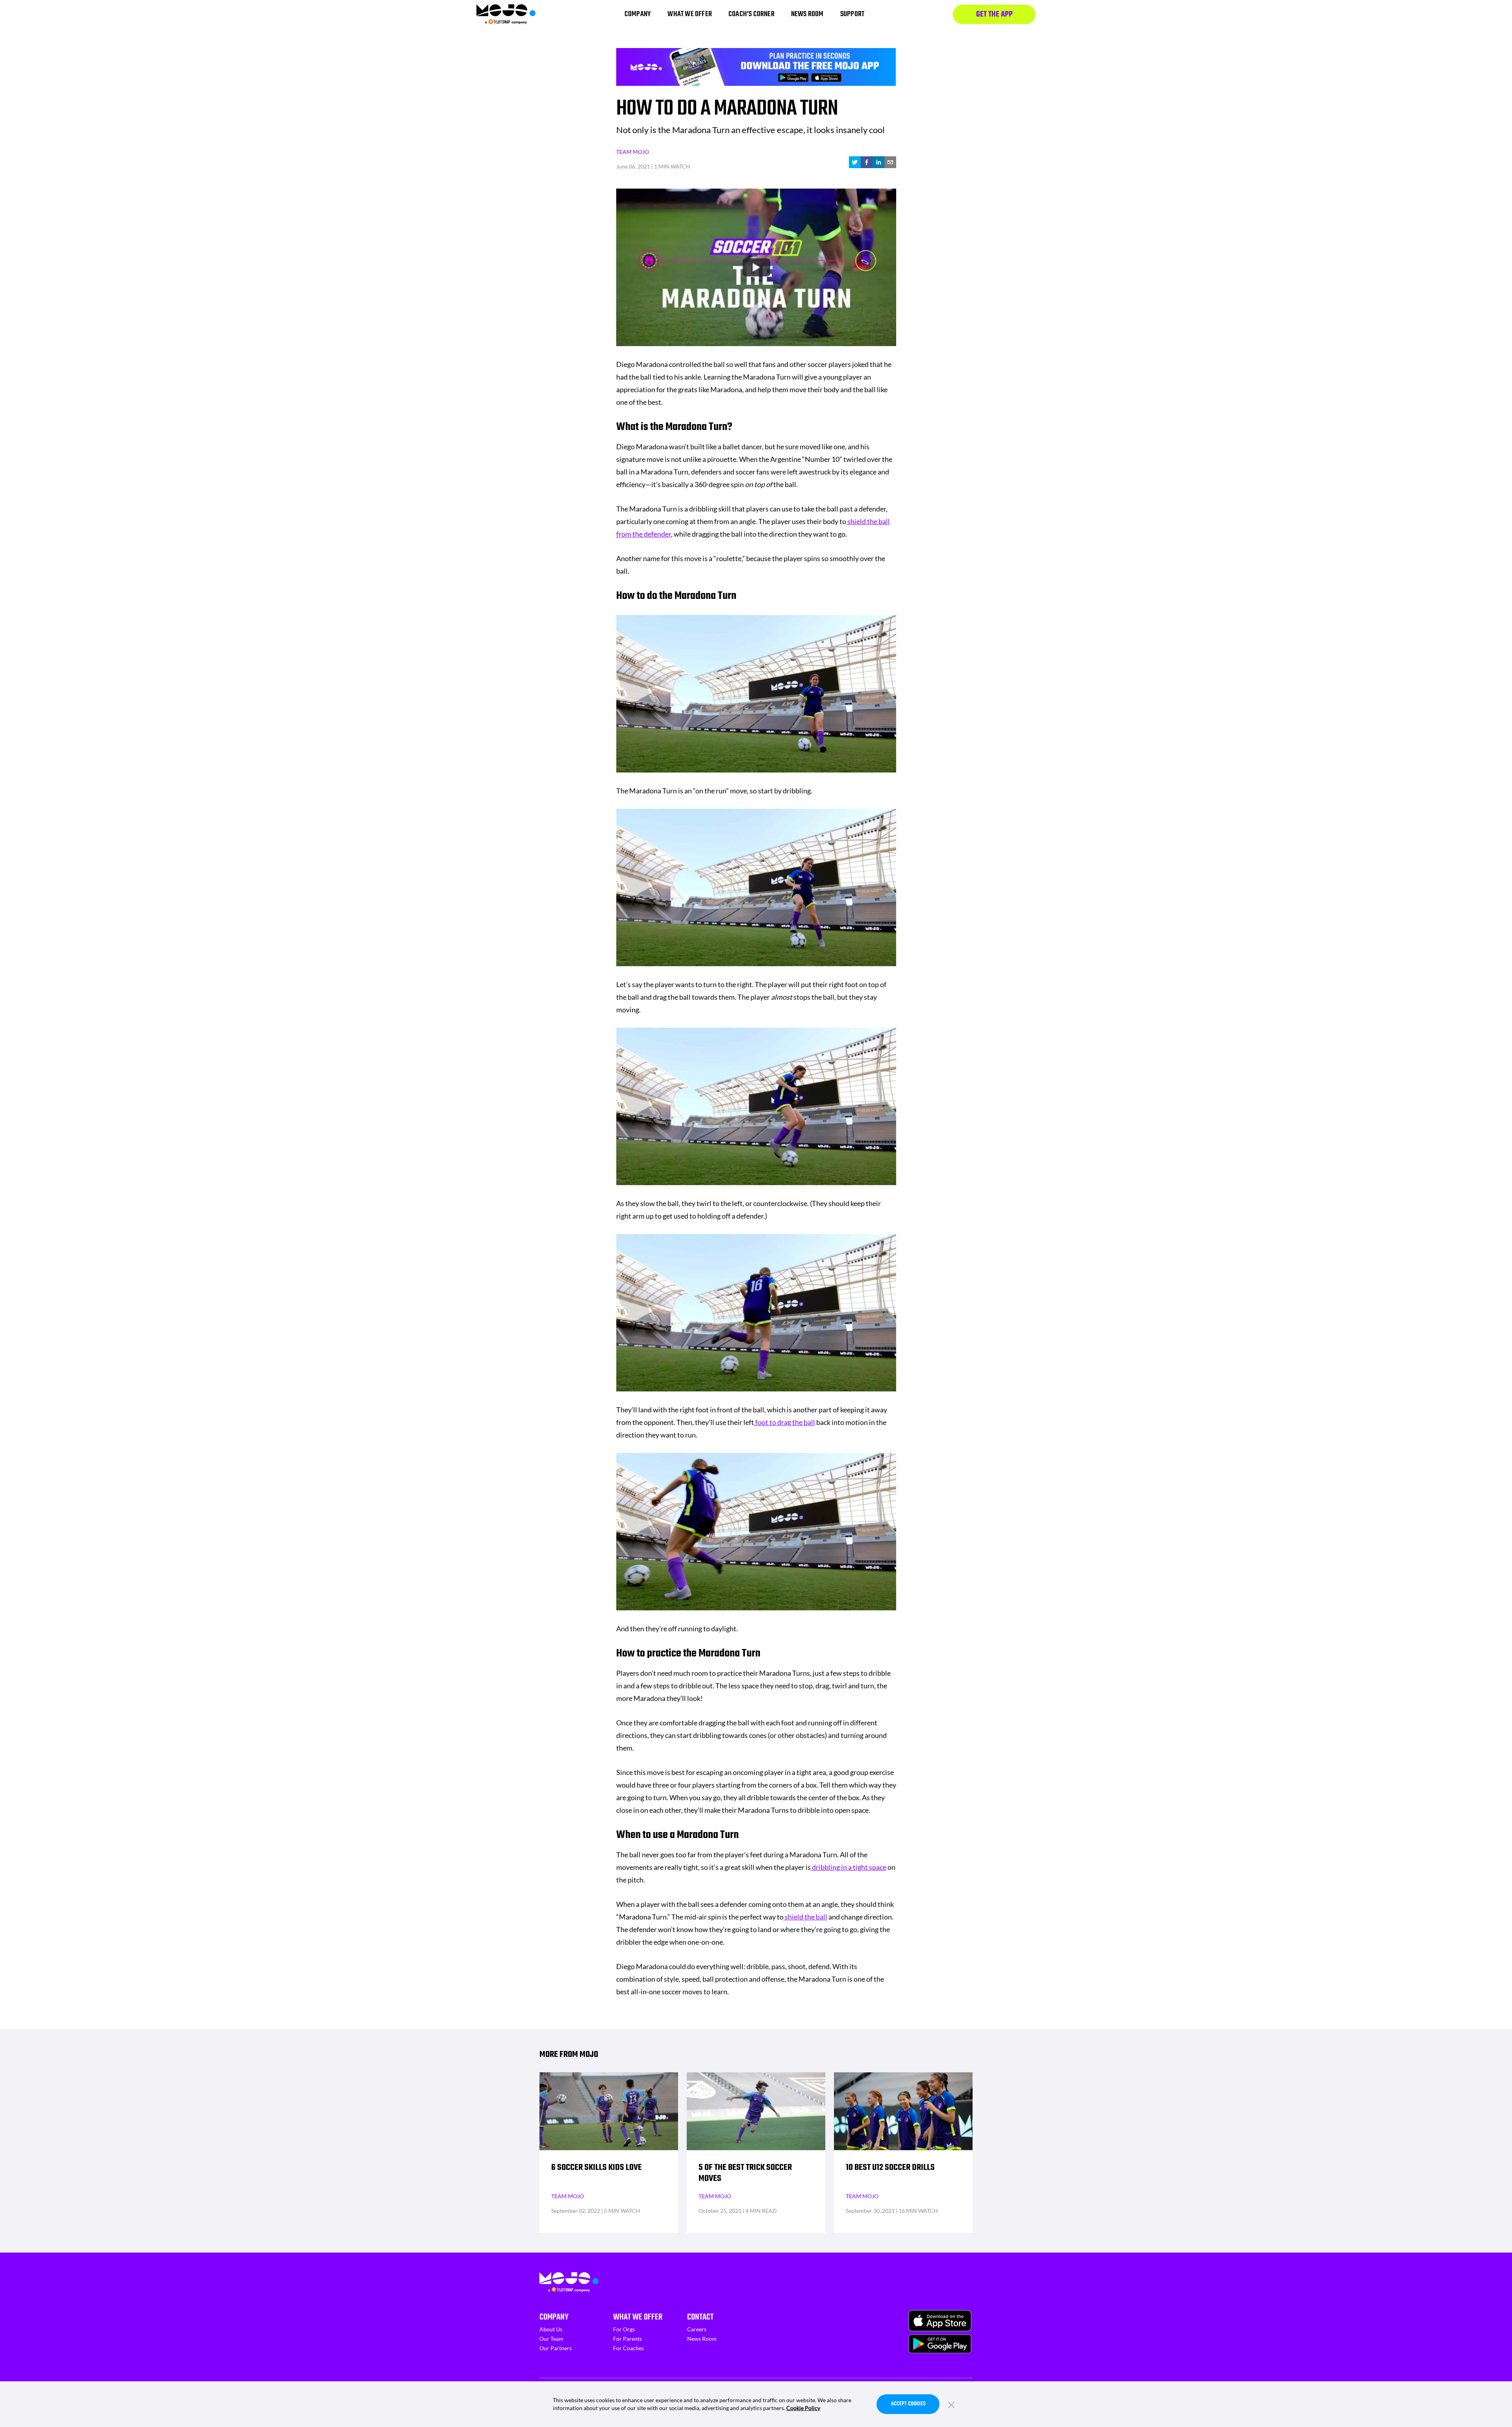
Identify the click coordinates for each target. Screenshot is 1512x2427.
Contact (700, 2317)
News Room (702, 2339)
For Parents (627, 2339)
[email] (890, 162)
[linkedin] (878, 162)
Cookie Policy (803, 2408)
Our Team (551, 2339)
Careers (697, 2329)
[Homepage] (506, 14)
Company (554, 2317)
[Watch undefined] (756, 267)
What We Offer (638, 2317)
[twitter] (855, 162)
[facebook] (867, 162)
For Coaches (628, 2348)
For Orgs (624, 2329)
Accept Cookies (908, 2404)
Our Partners (556, 2348)
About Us (551, 2329)
